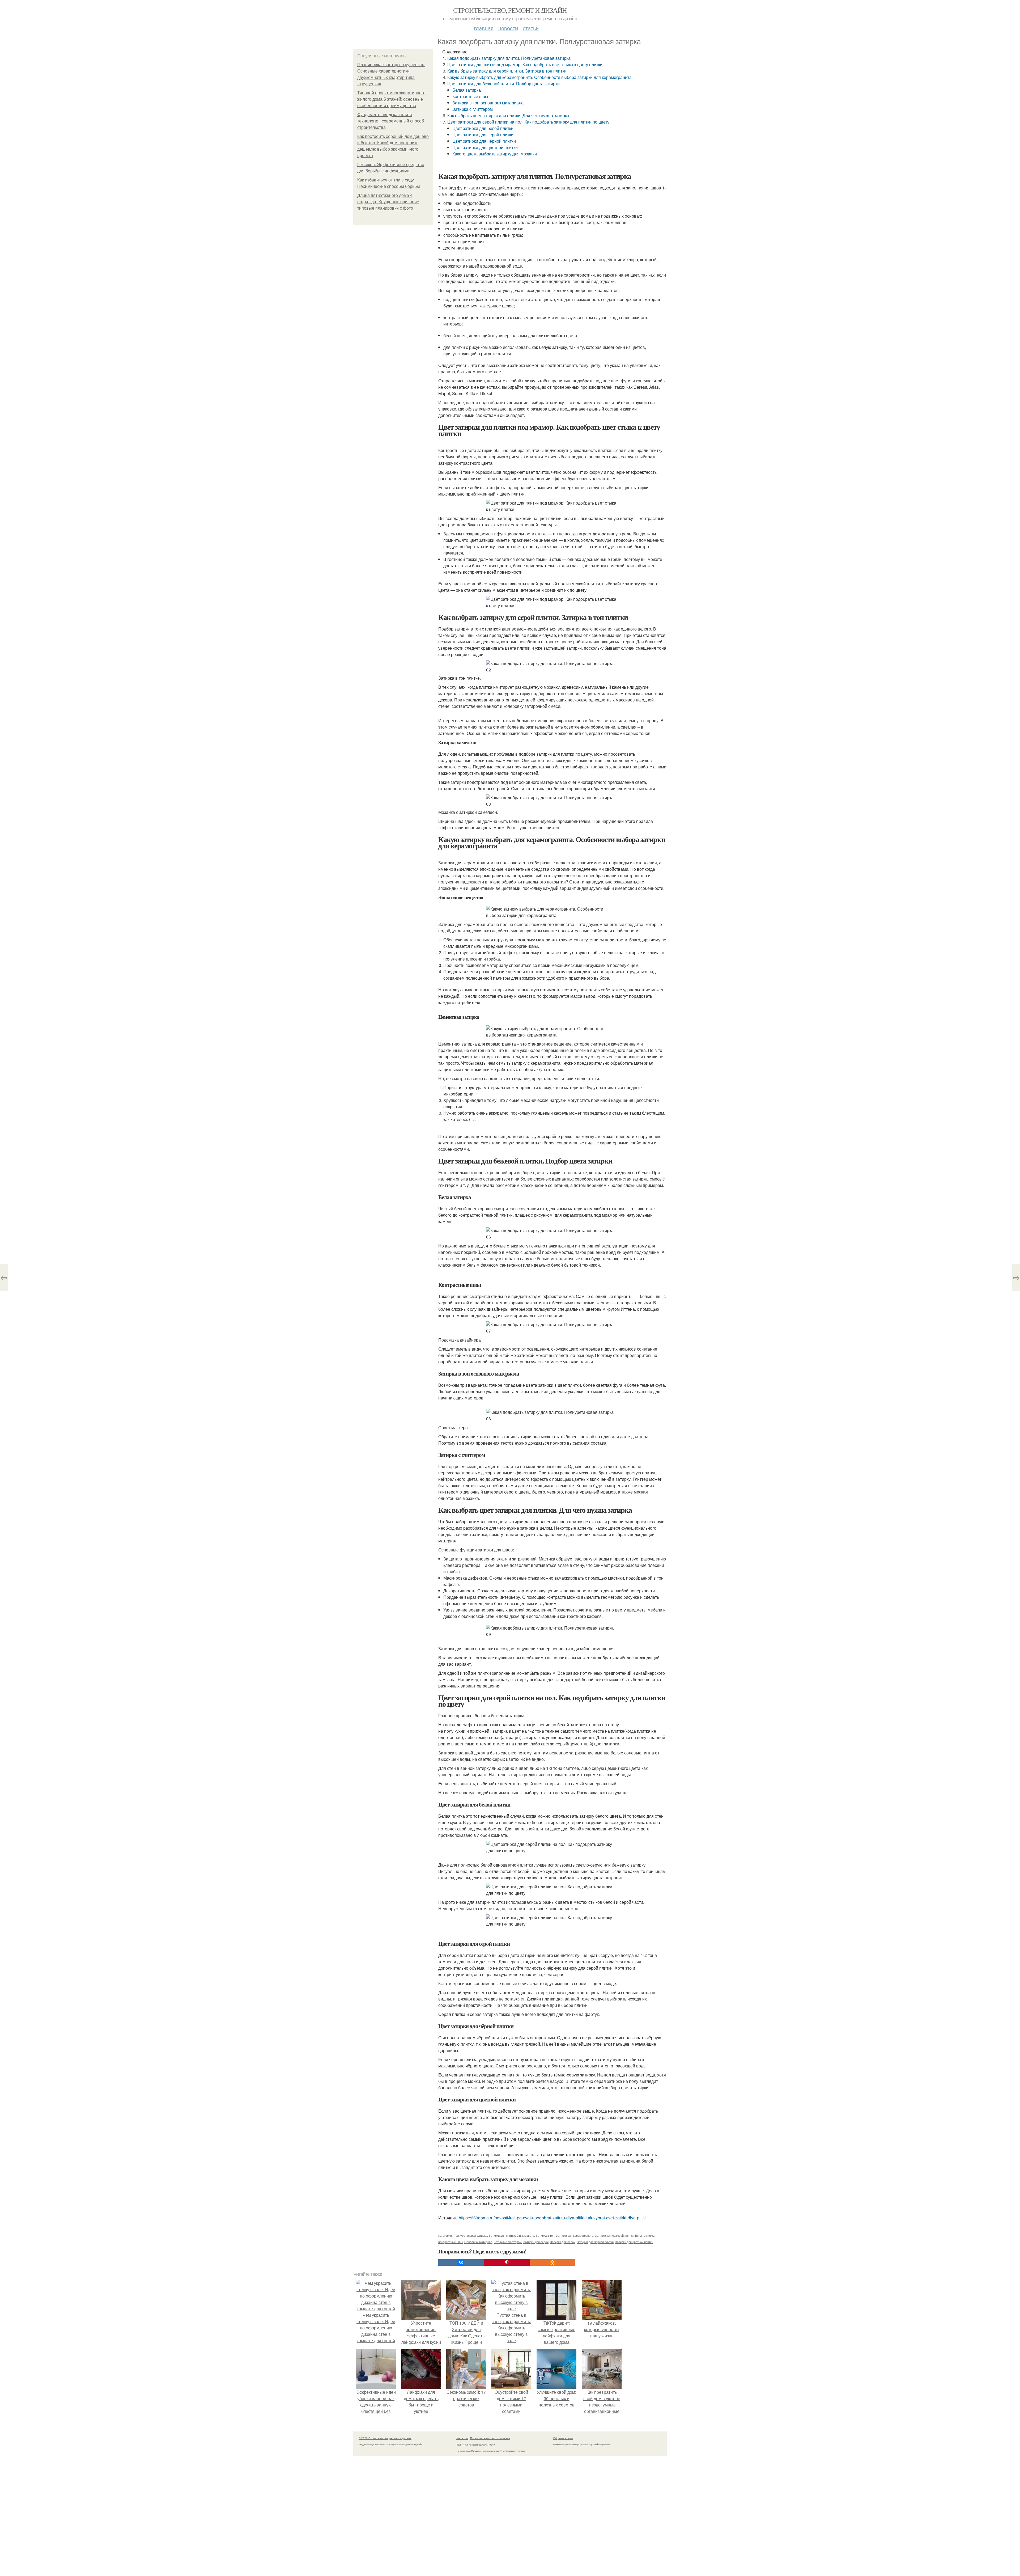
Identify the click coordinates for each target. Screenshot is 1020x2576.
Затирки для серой (536, 2242)
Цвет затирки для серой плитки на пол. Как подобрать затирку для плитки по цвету (528, 122)
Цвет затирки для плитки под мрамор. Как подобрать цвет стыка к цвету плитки (525, 64)
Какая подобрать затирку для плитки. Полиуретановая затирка (509, 58)
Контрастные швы (470, 96)
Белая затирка (467, 90)
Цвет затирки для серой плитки (483, 135)
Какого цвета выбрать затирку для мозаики (495, 154)
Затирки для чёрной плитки (595, 2242)
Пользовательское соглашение (490, 2438)
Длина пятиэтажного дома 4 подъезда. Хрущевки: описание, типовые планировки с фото (389, 202)
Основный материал (478, 2242)
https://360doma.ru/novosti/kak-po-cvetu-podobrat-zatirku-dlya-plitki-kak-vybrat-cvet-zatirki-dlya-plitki (552, 2218)
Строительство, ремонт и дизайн (510, 10)
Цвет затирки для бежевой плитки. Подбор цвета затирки (503, 84)
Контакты (462, 2438)
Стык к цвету (525, 2235)
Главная (484, 28)
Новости (508, 28)
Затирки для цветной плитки (634, 2242)
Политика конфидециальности (475, 2444)
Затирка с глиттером (473, 109)
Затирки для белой (563, 2242)
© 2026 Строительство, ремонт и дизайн (385, 2438)
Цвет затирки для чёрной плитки (484, 141)
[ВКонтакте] (461, 2262)
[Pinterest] (507, 2262)
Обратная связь (563, 2438)
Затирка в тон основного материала (488, 103)
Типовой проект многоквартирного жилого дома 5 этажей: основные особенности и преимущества (391, 99)
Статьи (531, 28)
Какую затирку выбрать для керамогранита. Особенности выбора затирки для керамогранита (539, 77)
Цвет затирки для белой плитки (483, 128)
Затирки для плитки (502, 2235)
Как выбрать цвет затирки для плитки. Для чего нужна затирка (508, 115)
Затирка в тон (545, 2235)
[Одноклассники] (552, 2262)
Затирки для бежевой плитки (614, 2235)
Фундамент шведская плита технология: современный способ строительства (391, 121)
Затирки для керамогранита (575, 2235)
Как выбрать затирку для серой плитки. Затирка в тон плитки (507, 71)
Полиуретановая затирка (470, 2235)
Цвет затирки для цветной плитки (485, 147)
